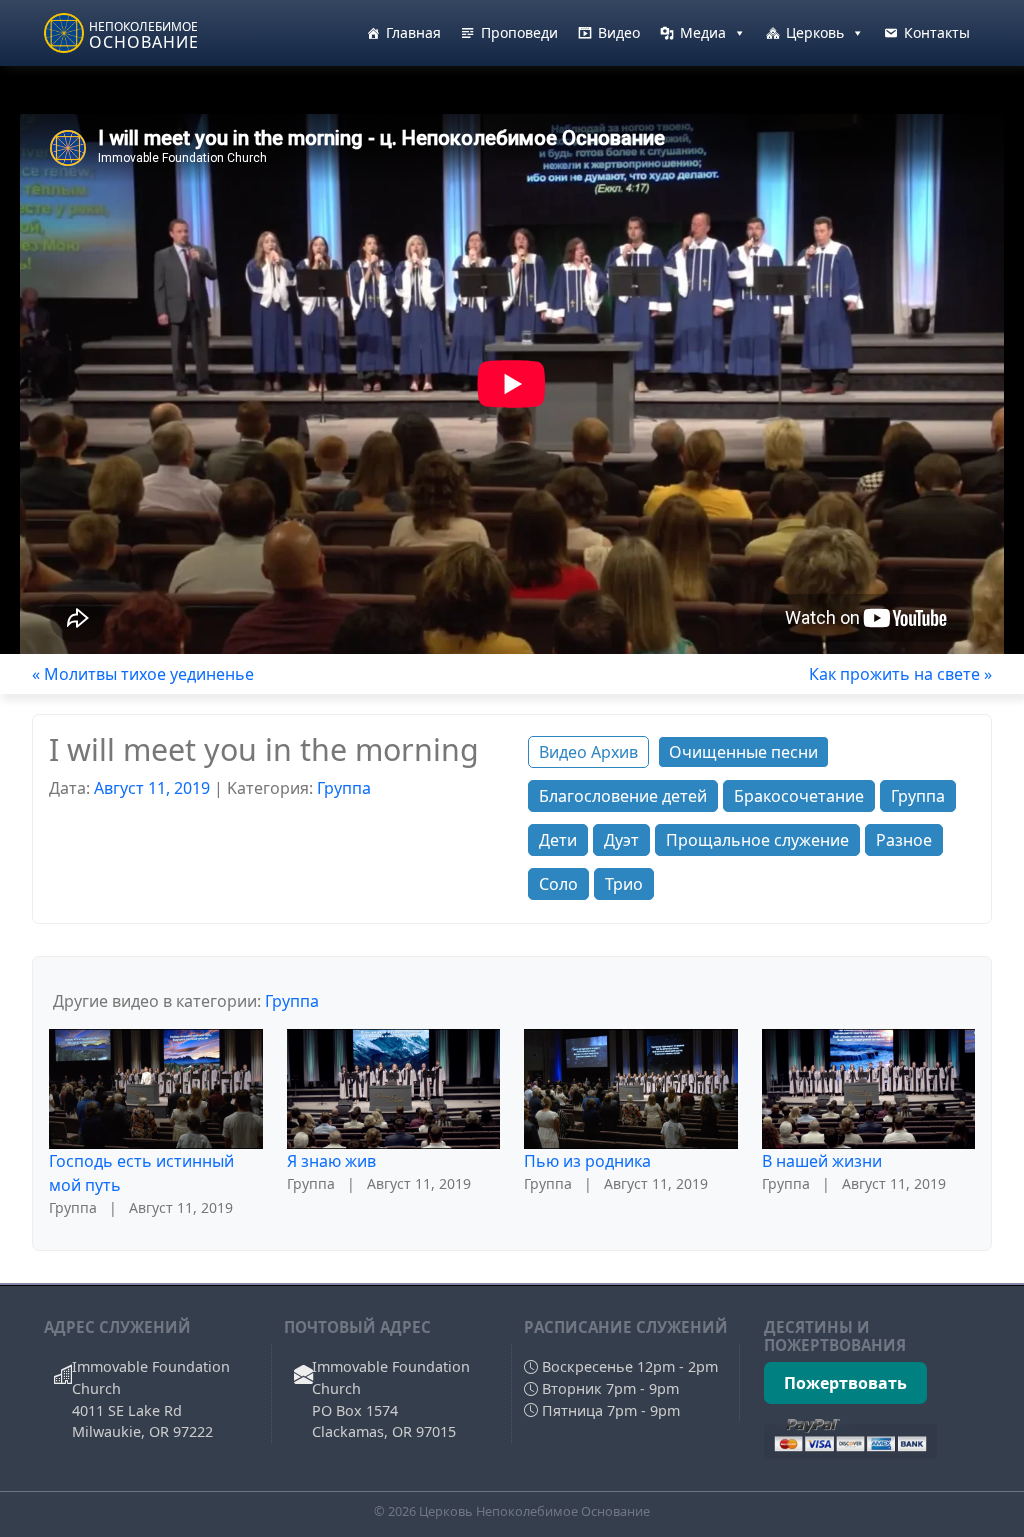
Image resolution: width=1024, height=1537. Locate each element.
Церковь (815, 32)
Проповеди (519, 32)
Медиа (703, 32)
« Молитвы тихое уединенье (143, 674)
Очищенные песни (743, 752)
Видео (619, 32)
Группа (344, 788)
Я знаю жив (331, 1161)
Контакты (937, 32)
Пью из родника (587, 1161)
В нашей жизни (822, 1161)
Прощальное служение (757, 840)
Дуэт (621, 840)
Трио (624, 884)
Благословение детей (623, 796)
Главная (413, 32)
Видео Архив (588, 752)
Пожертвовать (845, 1383)
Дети (558, 840)
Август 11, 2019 (152, 788)
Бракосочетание (799, 796)
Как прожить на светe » (900, 674)
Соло (558, 884)
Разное (904, 840)
